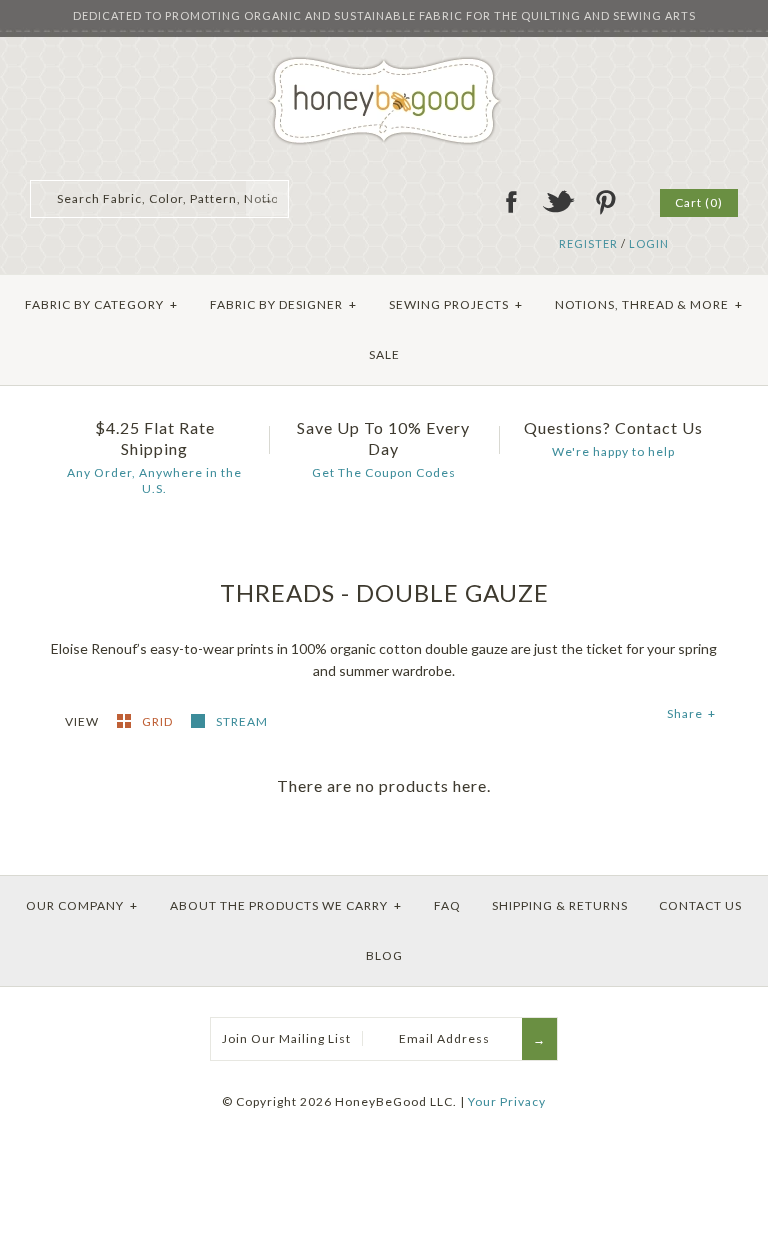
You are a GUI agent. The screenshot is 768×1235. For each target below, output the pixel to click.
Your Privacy (507, 1101)
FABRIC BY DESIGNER (283, 304)
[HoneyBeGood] (384, 63)
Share (691, 713)
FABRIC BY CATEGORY (101, 304)
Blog (384, 955)
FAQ (447, 905)
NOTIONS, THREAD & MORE (649, 304)
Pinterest (605, 202)
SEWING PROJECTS (456, 304)
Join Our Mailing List (286, 1038)
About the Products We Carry (286, 905)
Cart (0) (699, 202)
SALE (384, 354)
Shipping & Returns (560, 905)
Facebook (511, 202)
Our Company (82, 905)
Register (588, 243)
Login (649, 243)
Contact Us (700, 905)
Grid (159, 721)
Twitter (558, 202)
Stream (242, 721)
